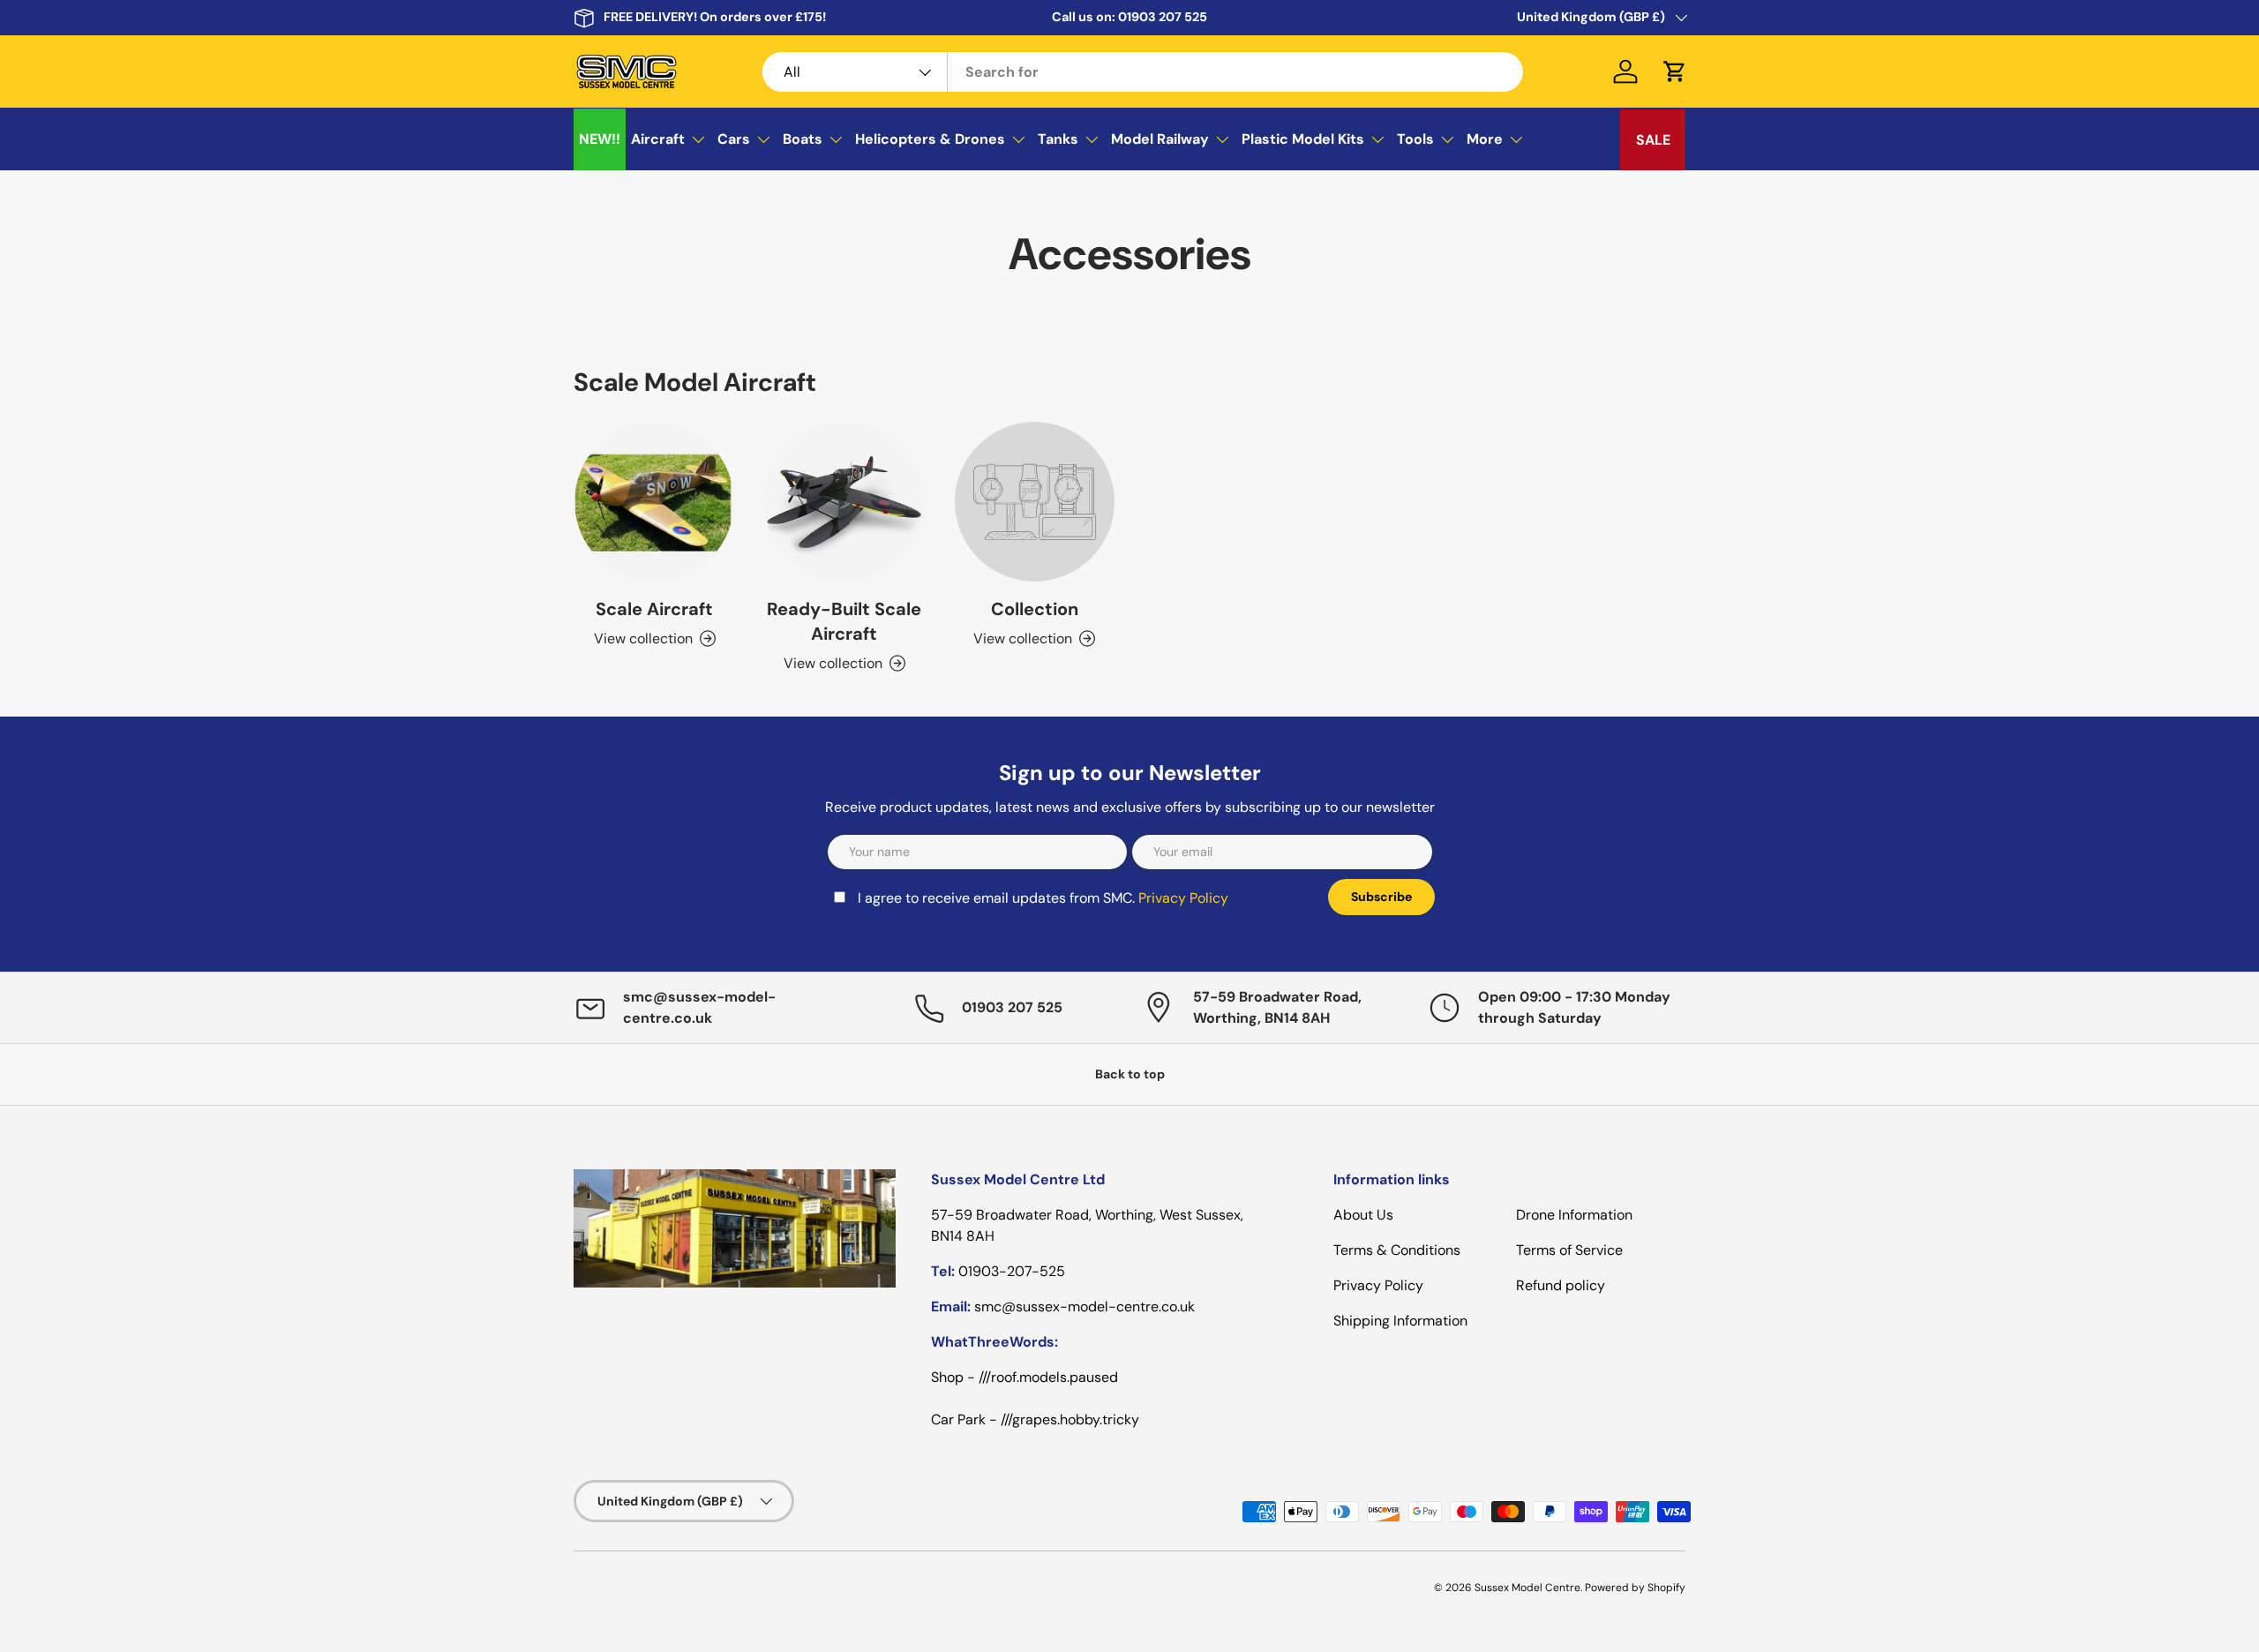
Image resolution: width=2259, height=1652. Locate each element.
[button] (1675, 71)
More (1485, 139)
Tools (1415, 139)
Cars (734, 139)
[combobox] (1143, 72)
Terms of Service (1569, 1250)
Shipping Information (1400, 1321)
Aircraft (658, 139)
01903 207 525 (1163, 17)
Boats (803, 139)
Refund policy (1561, 1285)
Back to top (1130, 1074)
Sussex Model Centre (1527, 1588)
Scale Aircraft (654, 609)
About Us (1363, 1215)
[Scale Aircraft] (654, 502)
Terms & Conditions (1397, 1250)
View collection (1023, 638)
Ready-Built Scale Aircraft (844, 621)
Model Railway (1160, 139)
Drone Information (1574, 1215)
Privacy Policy (1183, 898)
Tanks (1058, 139)
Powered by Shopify (1635, 1588)
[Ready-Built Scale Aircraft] (844, 502)
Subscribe (1381, 897)
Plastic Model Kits (1303, 139)
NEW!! (600, 139)
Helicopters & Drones (930, 139)
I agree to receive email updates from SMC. (1043, 898)
